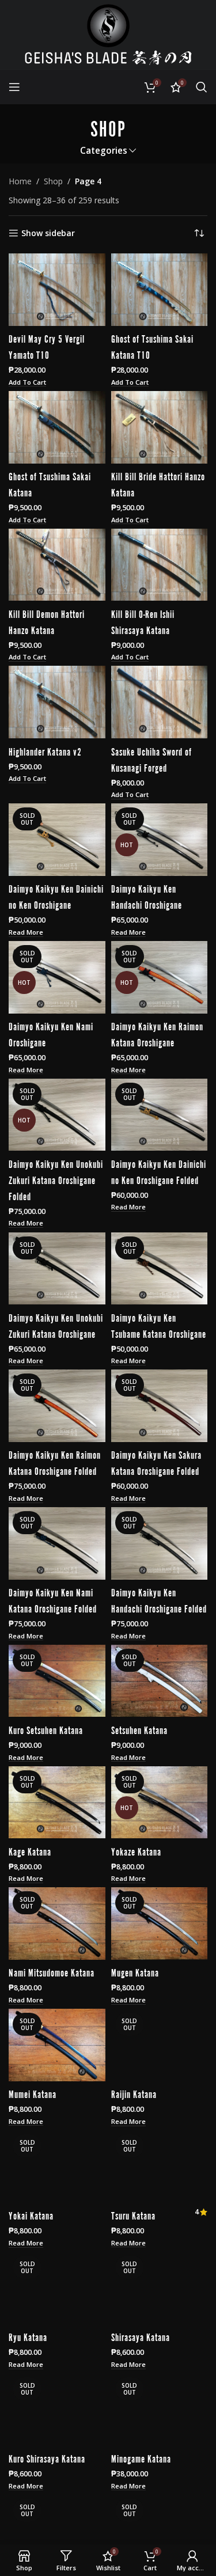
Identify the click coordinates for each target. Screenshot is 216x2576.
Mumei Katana (33, 2093)
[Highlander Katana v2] (57, 702)
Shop (53, 181)
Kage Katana (30, 1851)
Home (20, 181)
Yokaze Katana (136, 1851)
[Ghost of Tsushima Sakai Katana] (57, 427)
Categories (104, 151)
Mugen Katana (135, 1972)
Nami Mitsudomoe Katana (52, 1972)
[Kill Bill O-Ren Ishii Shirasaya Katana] (160, 565)
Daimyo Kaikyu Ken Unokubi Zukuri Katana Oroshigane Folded (56, 1179)
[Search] (202, 87)
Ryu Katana (28, 2336)
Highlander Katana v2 (45, 751)
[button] (27, 383)
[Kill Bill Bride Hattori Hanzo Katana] (160, 427)
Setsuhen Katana (139, 1729)
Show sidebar (48, 234)
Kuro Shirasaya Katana (47, 2458)
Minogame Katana (141, 2458)
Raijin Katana (134, 2093)
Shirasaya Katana (141, 2336)
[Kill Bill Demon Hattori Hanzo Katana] (57, 565)
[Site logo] (108, 34)
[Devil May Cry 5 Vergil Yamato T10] (57, 290)
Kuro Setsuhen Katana (46, 1729)
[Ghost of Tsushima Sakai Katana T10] (160, 290)
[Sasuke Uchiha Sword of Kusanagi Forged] (160, 702)
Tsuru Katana (133, 2215)
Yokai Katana (31, 2215)
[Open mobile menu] (14, 87)
